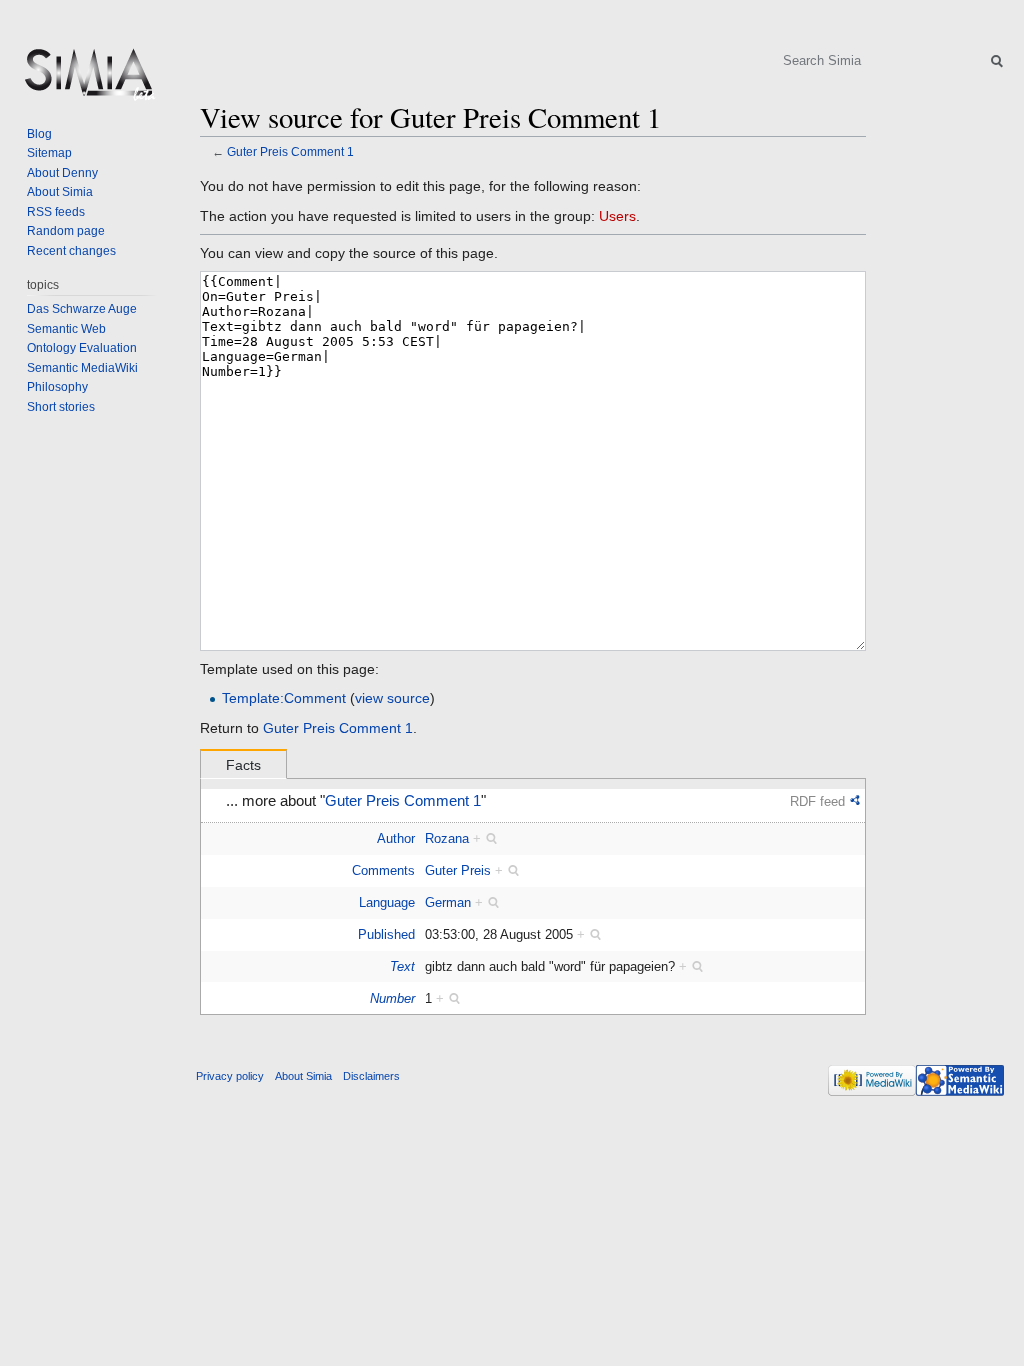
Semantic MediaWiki (82, 368)
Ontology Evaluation (82, 348)
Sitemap (49, 153)
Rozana (447, 838)
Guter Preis (458, 870)
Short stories (61, 407)
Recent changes (71, 251)
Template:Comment (284, 698)
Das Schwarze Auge (82, 309)
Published (386, 934)
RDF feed (817, 801)
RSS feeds (56, 212)
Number (392, 998)
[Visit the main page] (88, 80)
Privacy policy (230, 1076)
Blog (39, 134)
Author (396, 838)
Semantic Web (66, 329)
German (448, 902)
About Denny (62, 173)
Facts (243, 765)
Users (617, 216)
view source (392, 698)
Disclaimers (371, 1076)
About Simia (60, 192)
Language (387, 902)
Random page (66, 231)
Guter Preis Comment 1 (290, 151)
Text (402, 966)
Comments (383, 870)
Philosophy (57, 387)
